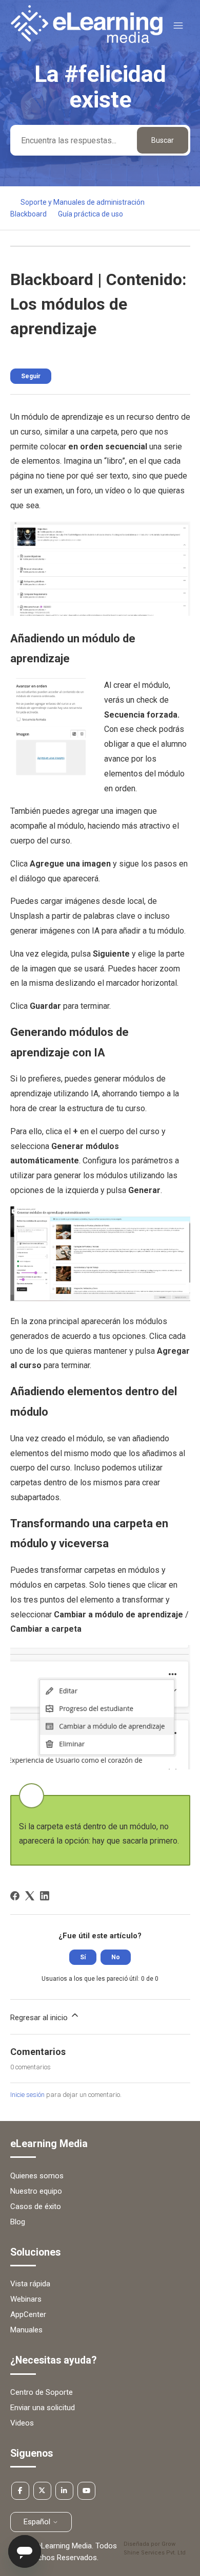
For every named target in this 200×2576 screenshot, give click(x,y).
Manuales (26, 2330)
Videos (22, 2423)
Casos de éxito (36, 2206)
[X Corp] (30, 1896)
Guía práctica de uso (91, 214)
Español (38, 2522)
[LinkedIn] (45, 1896)
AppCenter (28, 2314)
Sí (83, 1957)
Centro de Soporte (42, 2392)
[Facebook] (15, 1896)
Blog (18, 2222)
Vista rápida (30, 2284)
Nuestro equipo (36, 2191)
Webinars (26, 2299)
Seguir (31, 376)
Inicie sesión (27, 2095)
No (116, 1957)
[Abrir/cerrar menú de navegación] (178, 26)
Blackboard (28, 214)
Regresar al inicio (40, 2018)
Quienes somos (37, 2176)
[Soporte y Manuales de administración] (87, 40)
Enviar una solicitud (43, 2408)
